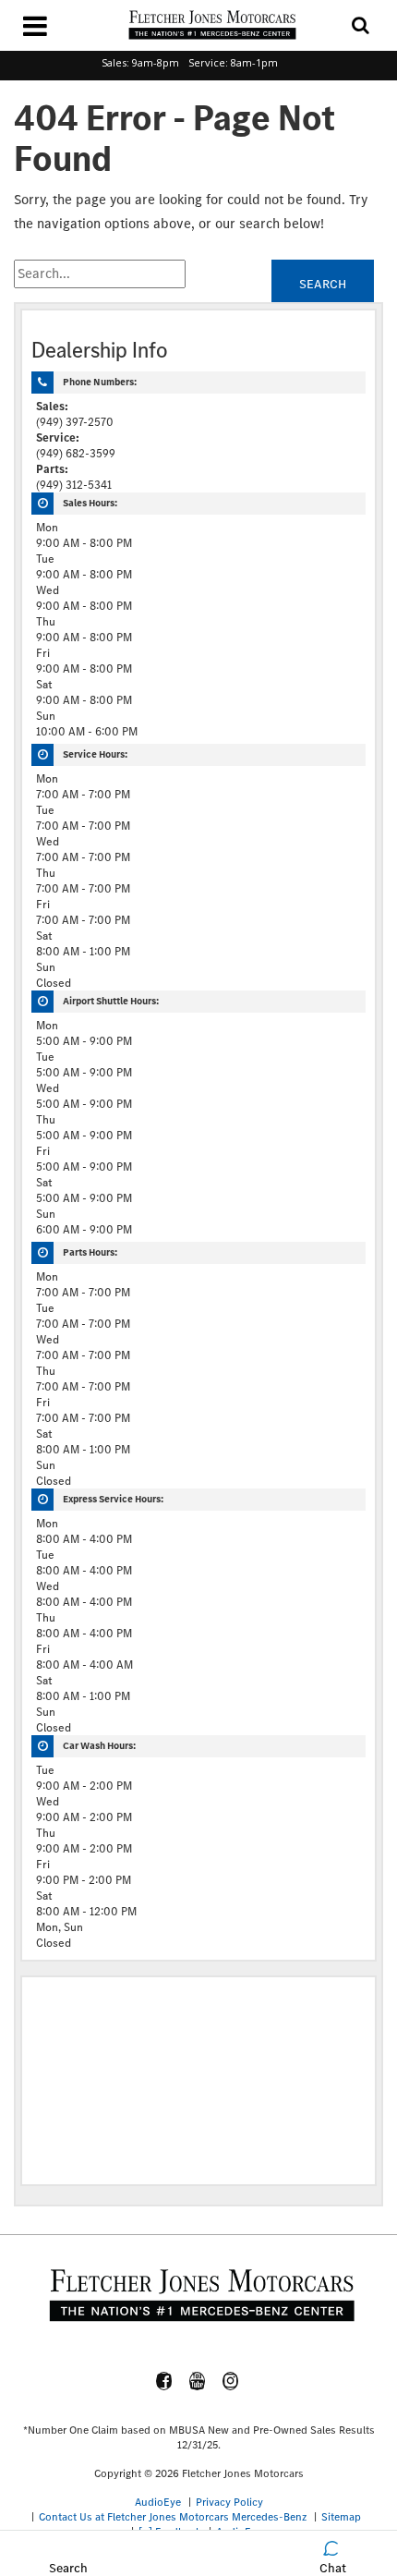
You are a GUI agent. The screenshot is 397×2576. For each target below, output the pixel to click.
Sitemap (341, 2517)
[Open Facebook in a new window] (164, 2381)
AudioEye (158, 2502)
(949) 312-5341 (74, 485)
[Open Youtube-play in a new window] (198, 2381)
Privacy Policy (229, 2502)
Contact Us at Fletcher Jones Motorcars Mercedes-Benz (173, 2517)
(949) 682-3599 (76, 453)
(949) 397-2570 (75, 422)
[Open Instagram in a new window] (231, 2381)
